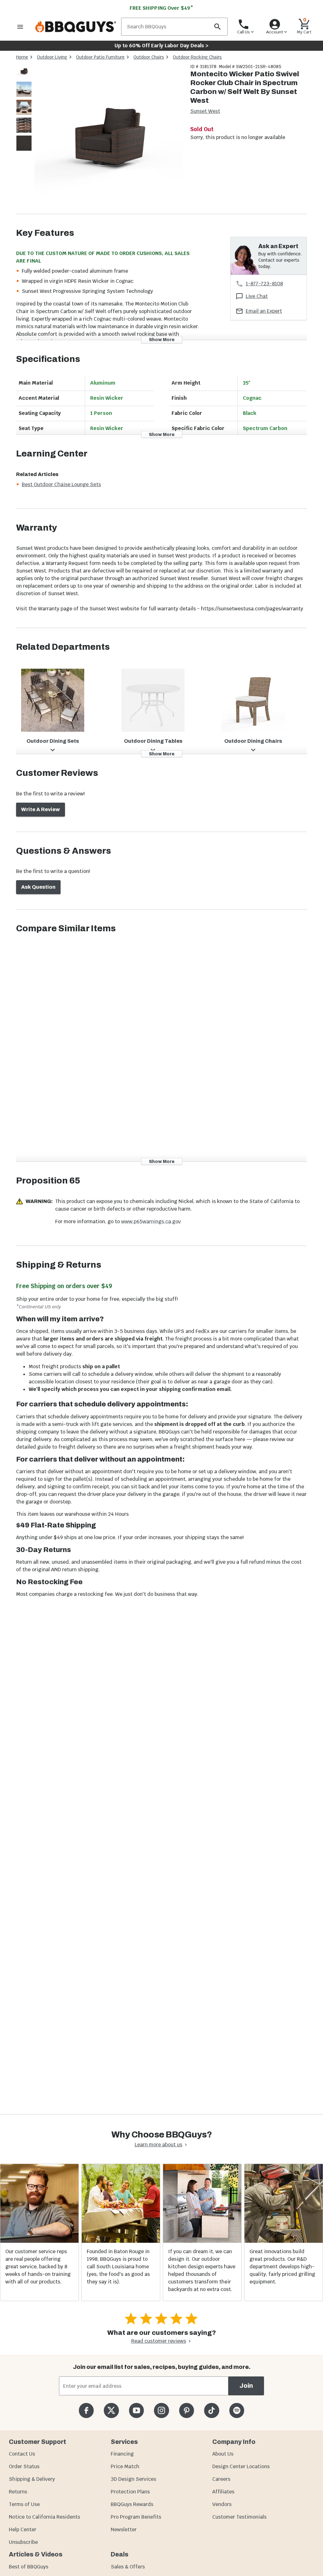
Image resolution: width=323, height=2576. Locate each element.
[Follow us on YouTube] (136, 2410)
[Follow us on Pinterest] (187, 2410)
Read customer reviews (159, 2341)
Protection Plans (130, 2492)
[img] (109, 139)
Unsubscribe (23, 2542)
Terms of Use (24, 2504)
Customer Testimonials (239, 2517)
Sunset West (205, 111)
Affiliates (223, 2492)
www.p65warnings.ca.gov (151, 1221)
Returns (18, 2492)
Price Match (125, 2466)
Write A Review (41, 809)
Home (22, 57)
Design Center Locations (241, 2466)
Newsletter (124, 2529)
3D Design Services (133, 2479)
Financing (122, 2454)
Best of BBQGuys (29, 2567)
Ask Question (38, 887)
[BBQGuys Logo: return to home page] (76, 27)
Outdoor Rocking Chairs (197, 57)
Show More (162, 340)
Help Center (23, 2529)
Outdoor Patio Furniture (100, 57)
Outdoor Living (52, 57)
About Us (223, 2454)
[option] (24, 77)
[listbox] (24, 108)
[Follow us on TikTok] (211, 2410)
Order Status (24, 2466)
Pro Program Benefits (136, 2517)
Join (246, 2386)
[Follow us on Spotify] (237, 2410)
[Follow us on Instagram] (161, 2410)
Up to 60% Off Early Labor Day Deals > (161, 46)
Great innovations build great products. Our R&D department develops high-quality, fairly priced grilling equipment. (282, 2267)
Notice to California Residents (44, 2517)
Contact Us (22, 2454)
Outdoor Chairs (149, 57)
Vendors (222, 2504)
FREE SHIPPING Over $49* (161, 8)
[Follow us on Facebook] (86, 2410)
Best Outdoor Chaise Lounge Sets (61, 484)
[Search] (217, 27)
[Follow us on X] (111, 2410)
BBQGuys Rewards (132, 2504)
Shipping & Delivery (32, 2479)
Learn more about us (159, 2145)
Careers (221, 2479)
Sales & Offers (128, 2567)
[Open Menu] (20, 27)
